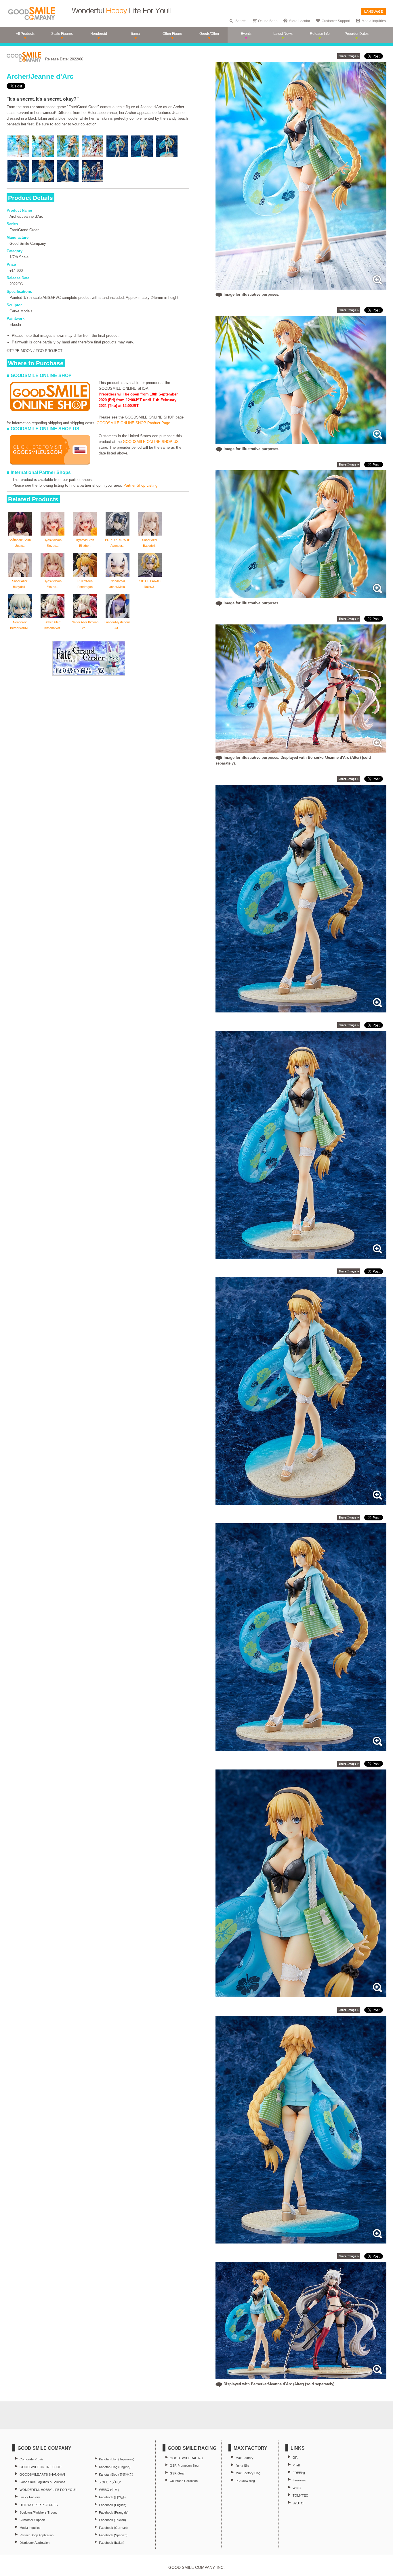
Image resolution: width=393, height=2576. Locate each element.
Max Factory (245, 2458)
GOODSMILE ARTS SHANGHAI (42, 2474)
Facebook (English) (113, 2505)
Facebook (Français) (114, 2512)
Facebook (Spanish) (113, 2535)
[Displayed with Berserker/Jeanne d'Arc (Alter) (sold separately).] (301, 2376)
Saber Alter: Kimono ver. (53, 625)
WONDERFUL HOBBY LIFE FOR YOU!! (48, 2490)
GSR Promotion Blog (184, 2466)
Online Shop (268, 21)
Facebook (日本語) (112, 2497)
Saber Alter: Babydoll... (150, 543)
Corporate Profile (31, 2459)
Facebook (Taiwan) (112, 2520)
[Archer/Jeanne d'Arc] (301, 1009)
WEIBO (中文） (110, 2490)
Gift (295, 2457)
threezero (299, 2480)
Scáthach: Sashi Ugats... (20, 543)
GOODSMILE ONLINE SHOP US (151, 442)
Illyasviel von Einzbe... (53, 543)
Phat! (296, 2465)
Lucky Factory (30, 2497)
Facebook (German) (113, 2528)
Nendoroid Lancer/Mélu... (118, 584)
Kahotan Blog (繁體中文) (116, 2474)
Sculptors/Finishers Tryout (38, 2512)
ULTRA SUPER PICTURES (39, 2505)
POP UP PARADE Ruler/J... (150, 584)
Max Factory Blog (248, 2473)
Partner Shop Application (37, 2535)
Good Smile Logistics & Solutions (42, 2482)
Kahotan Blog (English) (115, 2467)
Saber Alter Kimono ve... (85, 625)
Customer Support (336, 21)
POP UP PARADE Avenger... (118, 543)
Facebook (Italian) (112, 2543)
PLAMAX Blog (245, 2481)
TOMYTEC (300, 2495)
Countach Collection (184, 2481)
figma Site (242, 2466)
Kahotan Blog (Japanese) (117, 2459)
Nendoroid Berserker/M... (20, 625)
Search (241, 21)
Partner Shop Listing (140, 485)
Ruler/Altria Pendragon (85, 584)
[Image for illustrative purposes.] (301, 287)
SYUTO (298, 2503)
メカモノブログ (110, 2482)
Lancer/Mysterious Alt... (118, 625)
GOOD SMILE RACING (186, 2458)
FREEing (299, 2473)
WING (297, 2488)
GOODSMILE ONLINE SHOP (40, 2467)
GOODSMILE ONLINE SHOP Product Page (133, 423)
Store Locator (300, 21)
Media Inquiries (374, 21)
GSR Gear (177, 2473)
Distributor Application (35, 2543)
